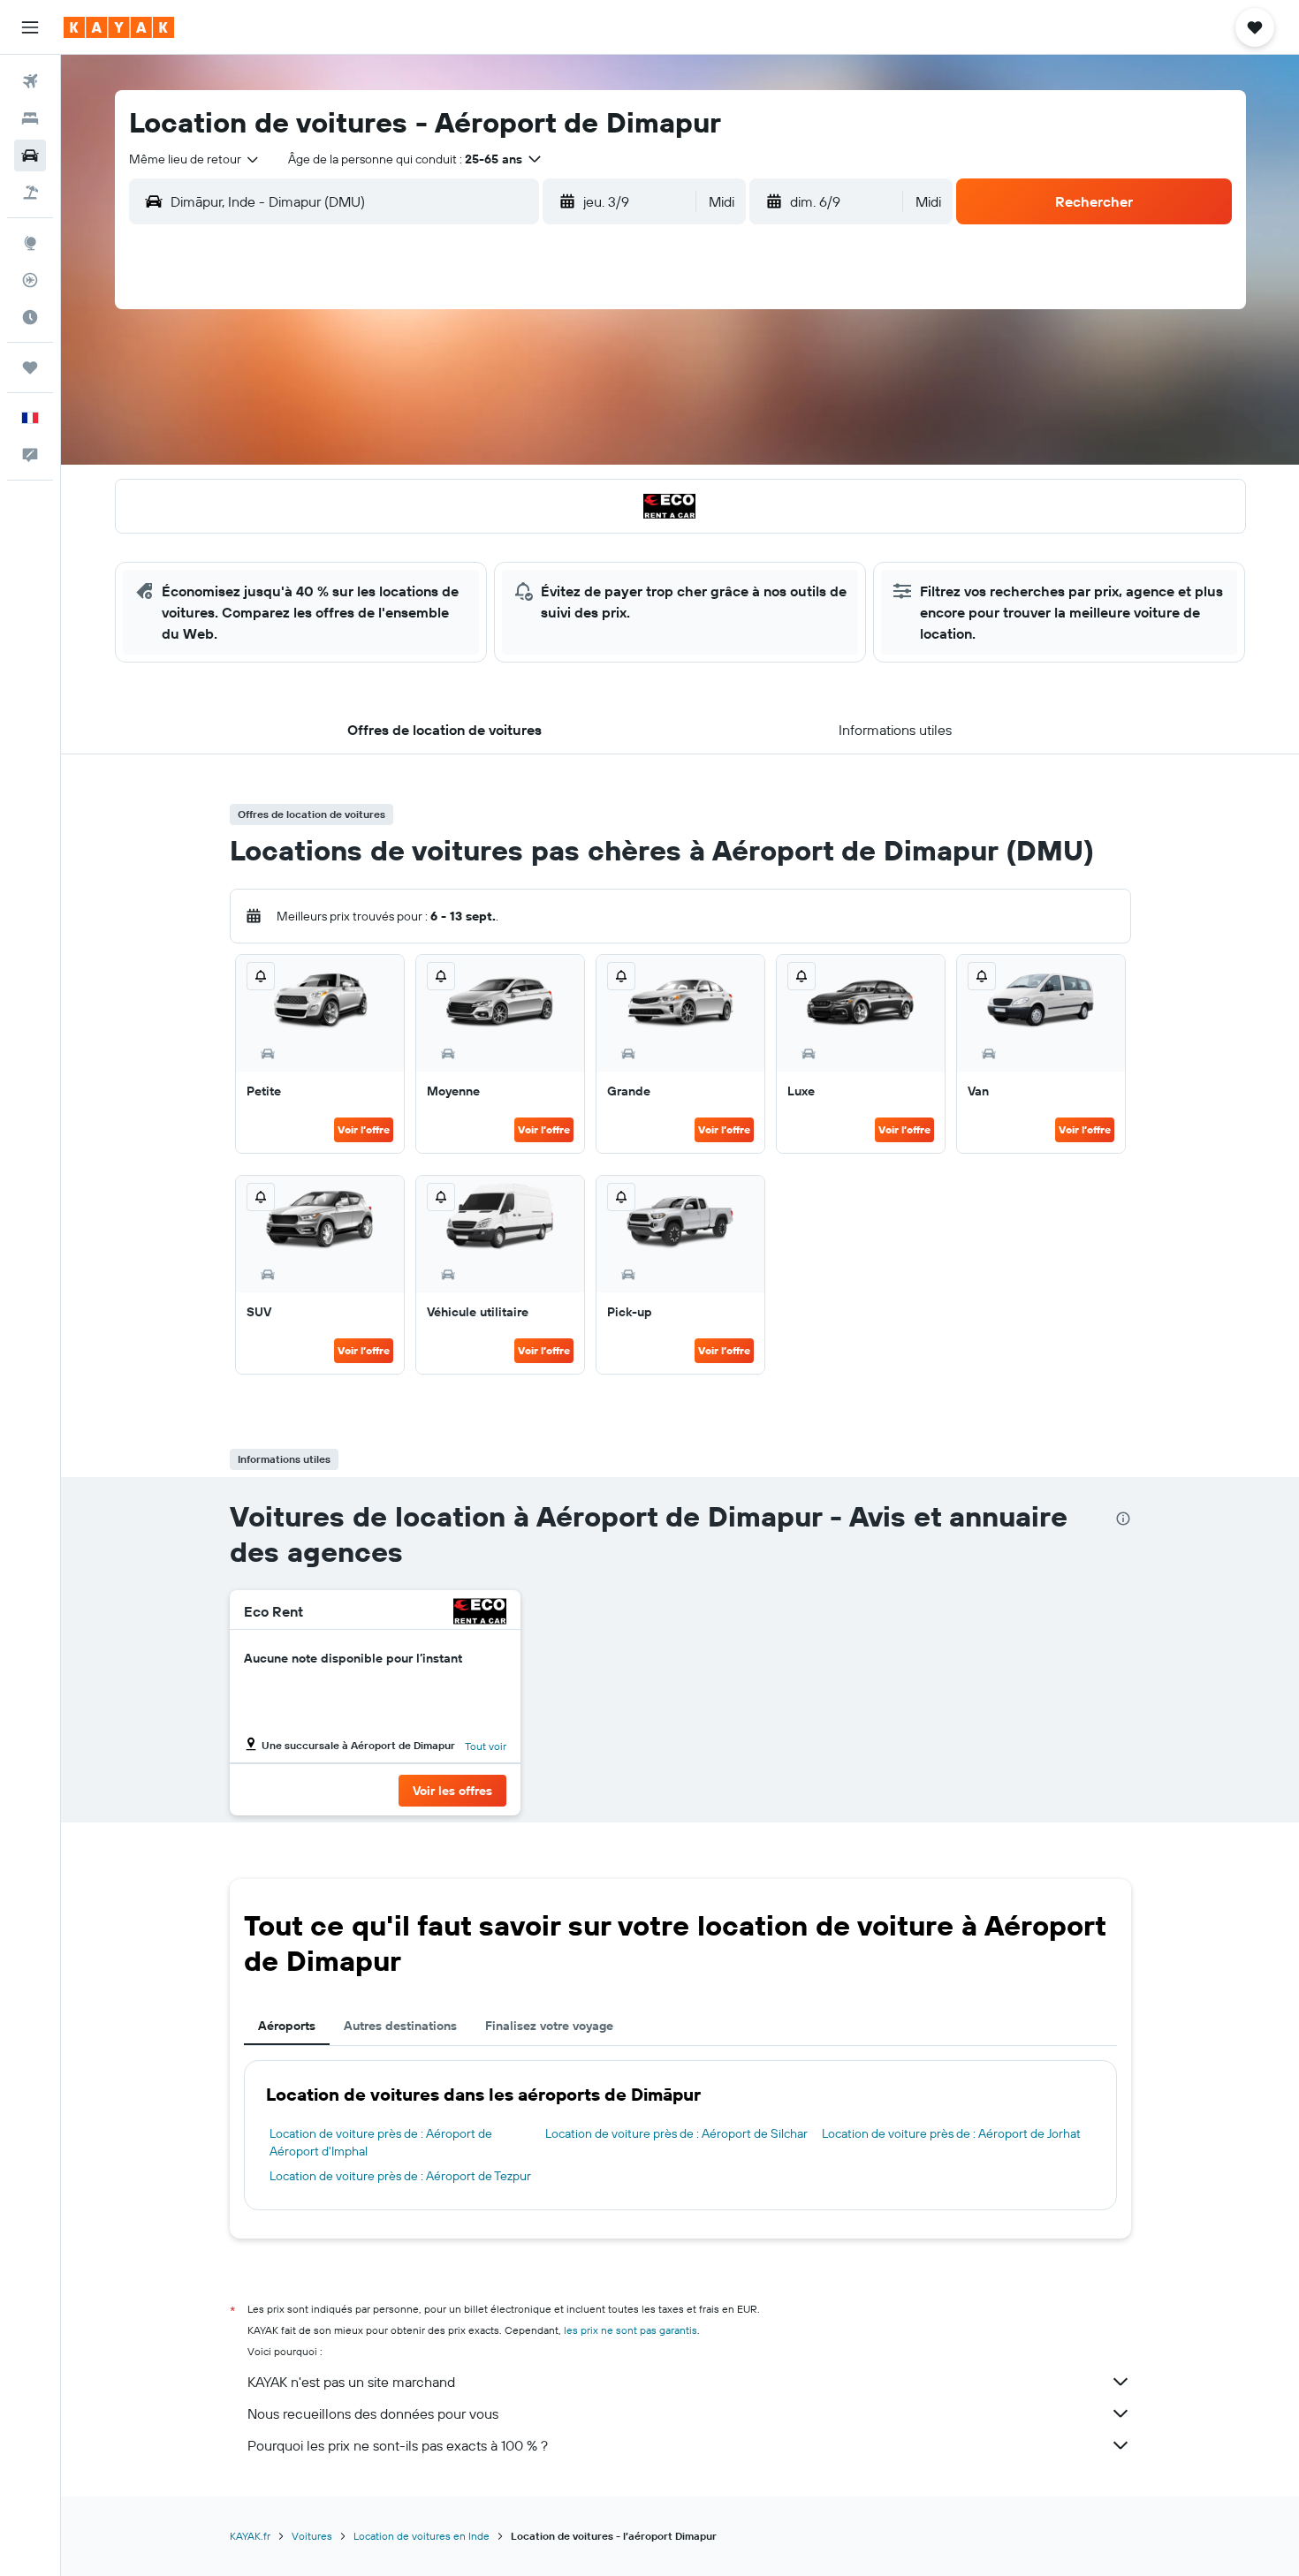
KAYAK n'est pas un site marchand (351, 2382)
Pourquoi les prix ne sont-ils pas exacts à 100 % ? (398, 2445)
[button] (30, 27)
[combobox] (195, 159)
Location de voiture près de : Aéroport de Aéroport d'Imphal (381, 2142)
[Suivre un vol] (30, 280)
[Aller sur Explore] (30, 243)
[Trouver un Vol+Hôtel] (30, 193)
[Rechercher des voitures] (30, 155)
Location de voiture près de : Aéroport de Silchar (676, 2133)
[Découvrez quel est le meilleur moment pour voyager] (30, 317)
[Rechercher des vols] (30, 81)
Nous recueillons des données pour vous (373, 2413)
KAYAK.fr (250, 2536)
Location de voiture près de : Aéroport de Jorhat (951, 2133)
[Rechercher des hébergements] (30, 118)
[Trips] (30, 367)
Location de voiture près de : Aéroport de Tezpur (400, 2176)
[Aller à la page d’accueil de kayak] (119, 27)
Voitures (312, 2536)
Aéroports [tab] (287, 2026)
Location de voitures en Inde (422, 2536)
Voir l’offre (364, 1129)
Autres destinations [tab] (400, 2026)
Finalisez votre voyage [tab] (549, 2026)
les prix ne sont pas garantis (631, 2330)
